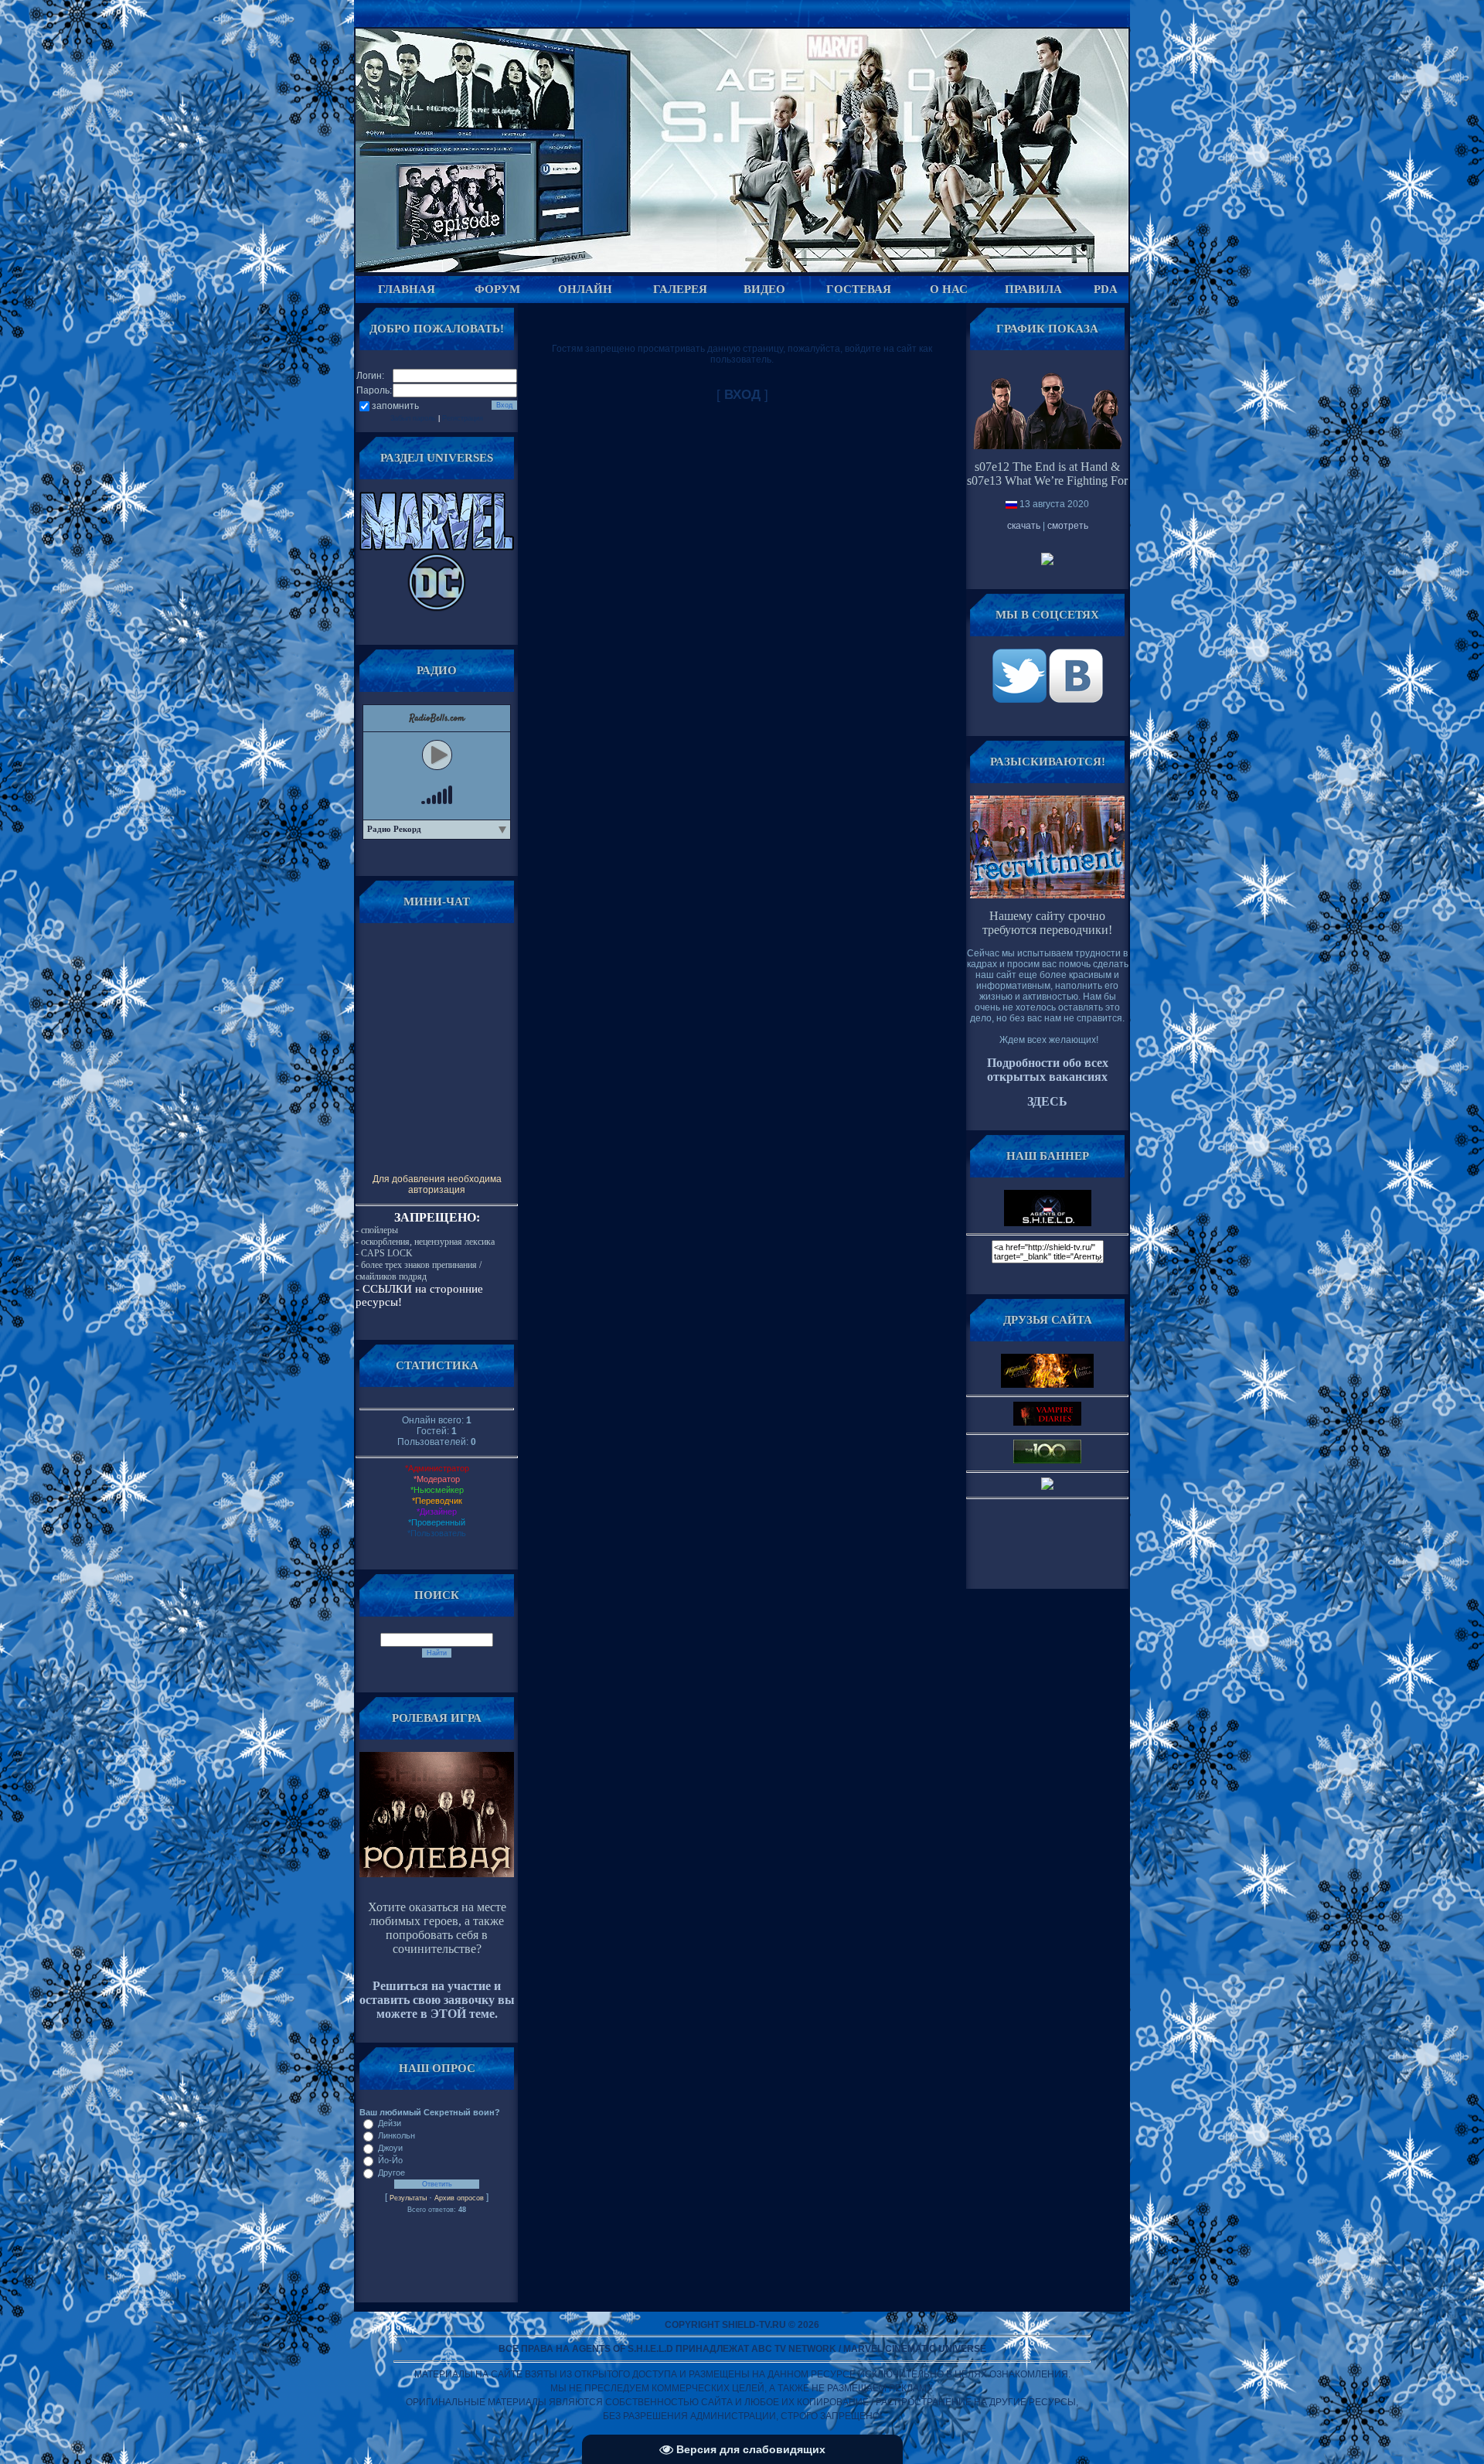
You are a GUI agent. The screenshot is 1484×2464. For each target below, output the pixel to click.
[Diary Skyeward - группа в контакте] (1047, 1385)
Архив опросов (459, 2198)
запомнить (395, 406)
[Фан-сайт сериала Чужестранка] (1047, 1487)
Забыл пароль (413, 418)
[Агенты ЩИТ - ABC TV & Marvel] (1021, 700)
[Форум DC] (437, 608)
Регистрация (463, 418)
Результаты (408, 2198)
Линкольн (397, 2135)
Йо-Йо (390, 2160)
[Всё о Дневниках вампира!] (1047, 1423)
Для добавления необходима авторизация (437, 1184)
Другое (391, 2173)
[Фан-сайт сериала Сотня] (1047, 1460)
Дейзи (390, 2123)
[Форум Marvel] (437, 547)
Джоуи (390, 2148)
